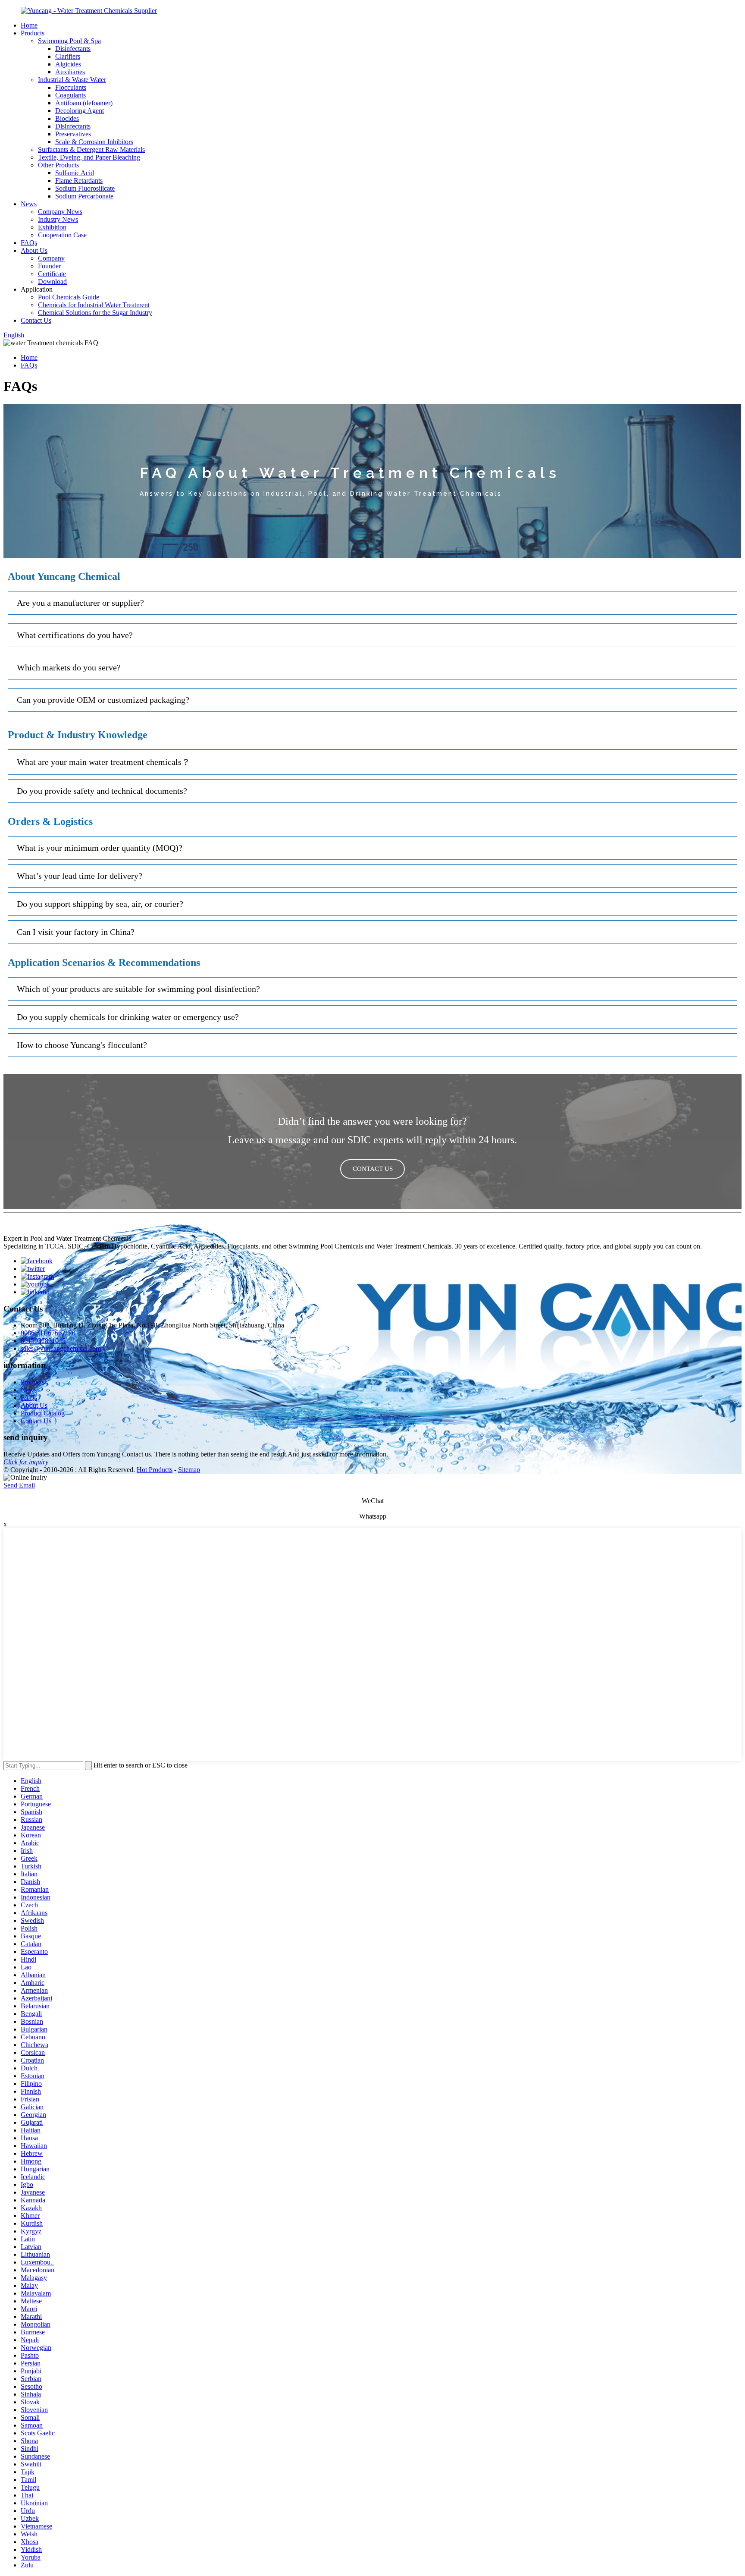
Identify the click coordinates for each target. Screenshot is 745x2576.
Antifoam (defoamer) (84, 103)
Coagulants (70, 95)
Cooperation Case (62, 235)
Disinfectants (73, 49)
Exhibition (52, 227)
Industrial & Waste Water (72, 80)
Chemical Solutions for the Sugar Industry (95, 313)
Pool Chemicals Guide (69, 297)
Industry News (58, 219)
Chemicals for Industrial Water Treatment (94, 305)
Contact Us (36, 320)
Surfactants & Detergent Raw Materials (91, 149)
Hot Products (155, 1470)
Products (33, 33)
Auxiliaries (70, 72)
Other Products (58, 165)
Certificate (52, 274)
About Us (34, 250)
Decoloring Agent (80, 111)
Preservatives (73, 134)
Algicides (68, 64)
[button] (372, 1169)
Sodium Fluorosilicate (85, 188)
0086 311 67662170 (48, 1333)
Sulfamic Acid (75, 173)
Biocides (67, 118)
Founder (49, 266)
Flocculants (71, 87)
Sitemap (189, 1470)
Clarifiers (68, 56)
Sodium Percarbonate (84, 196)
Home (29, 25)
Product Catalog (43, 1413)
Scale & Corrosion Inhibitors (94, 142)
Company (51, 258)
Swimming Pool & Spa (69, 41)
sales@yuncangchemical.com (61, 1348)
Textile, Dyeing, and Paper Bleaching (89, 157)
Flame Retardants (79, 181)
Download (52, 282)
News (29, 204)
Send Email (19, 1485)
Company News (60, 212)
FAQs (29, 243)
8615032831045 (43, 1341)
